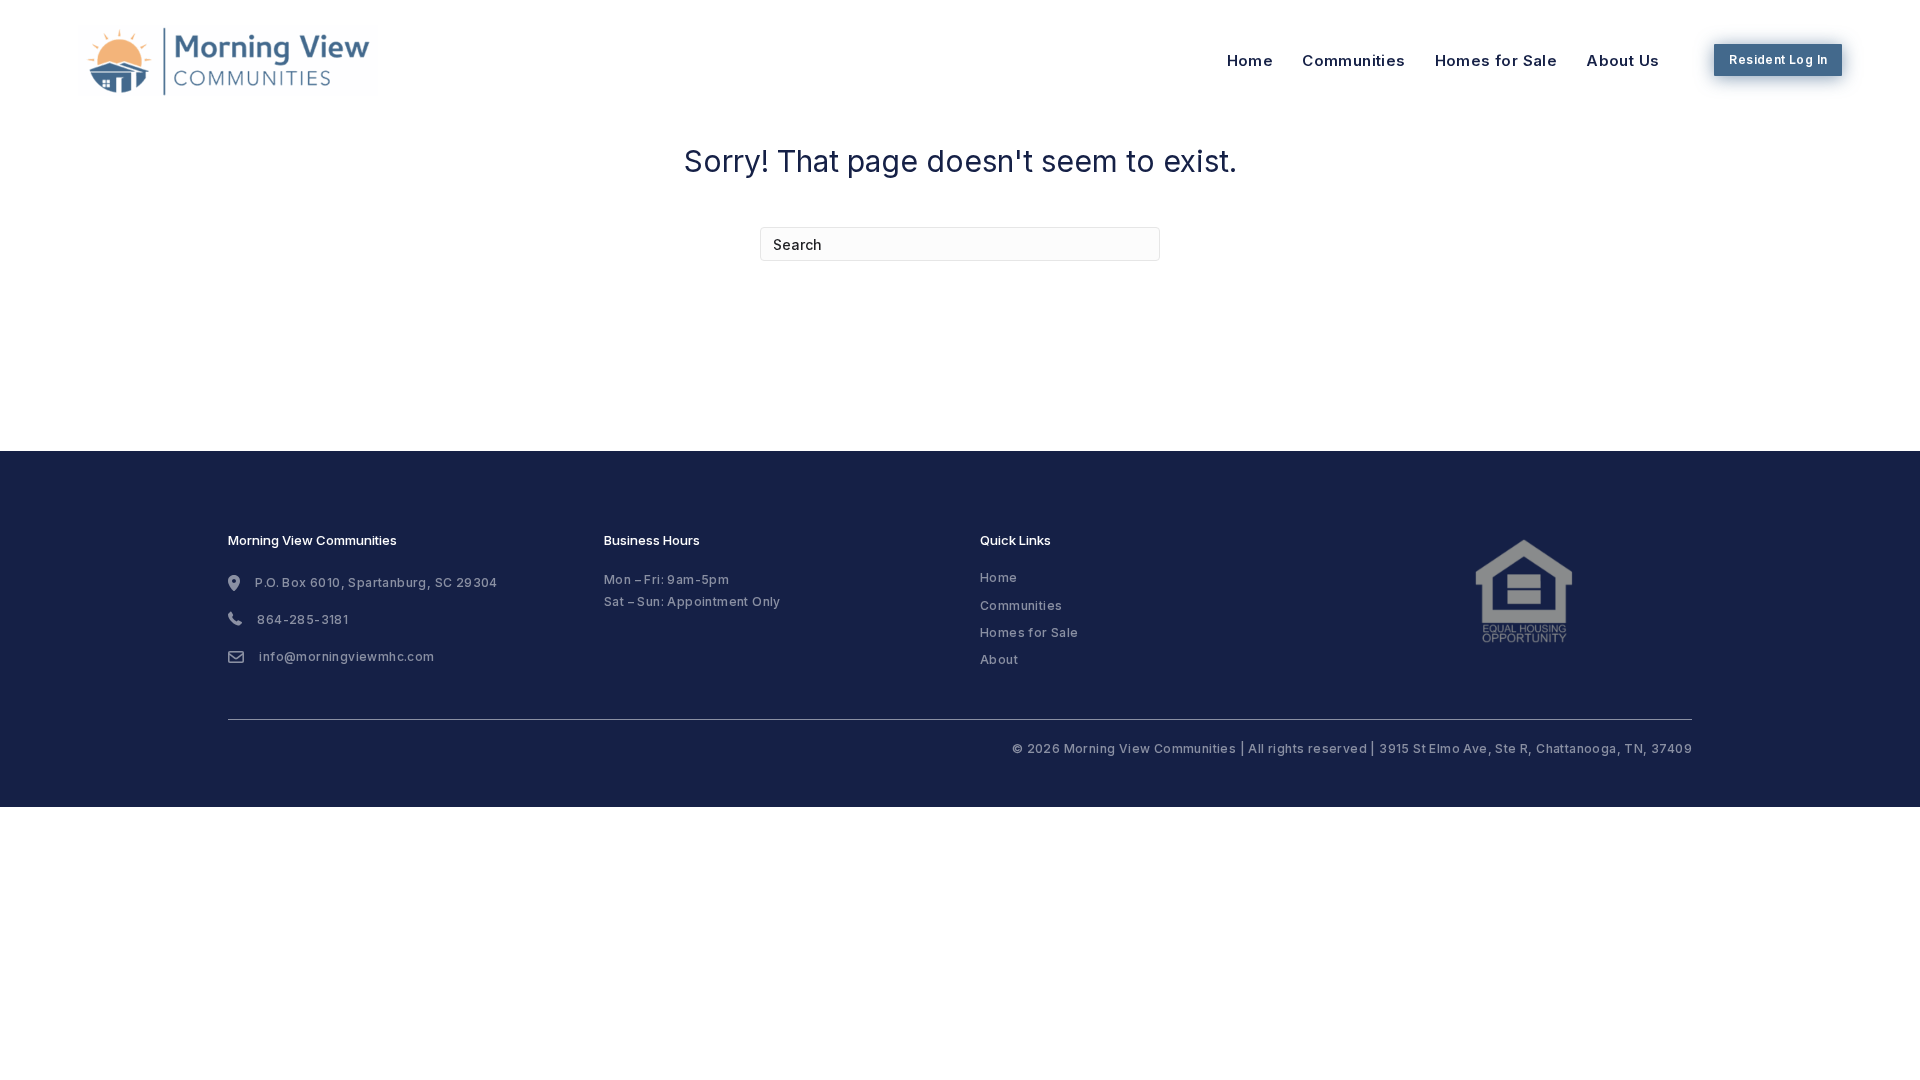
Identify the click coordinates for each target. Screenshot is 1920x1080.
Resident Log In (1778, 59)
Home (1250, 60)
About (999, 659)
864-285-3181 (302, 619)
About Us (1622, 60)
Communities (1353, 60)
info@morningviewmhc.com (346, 656)
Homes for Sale (1496, 60)
